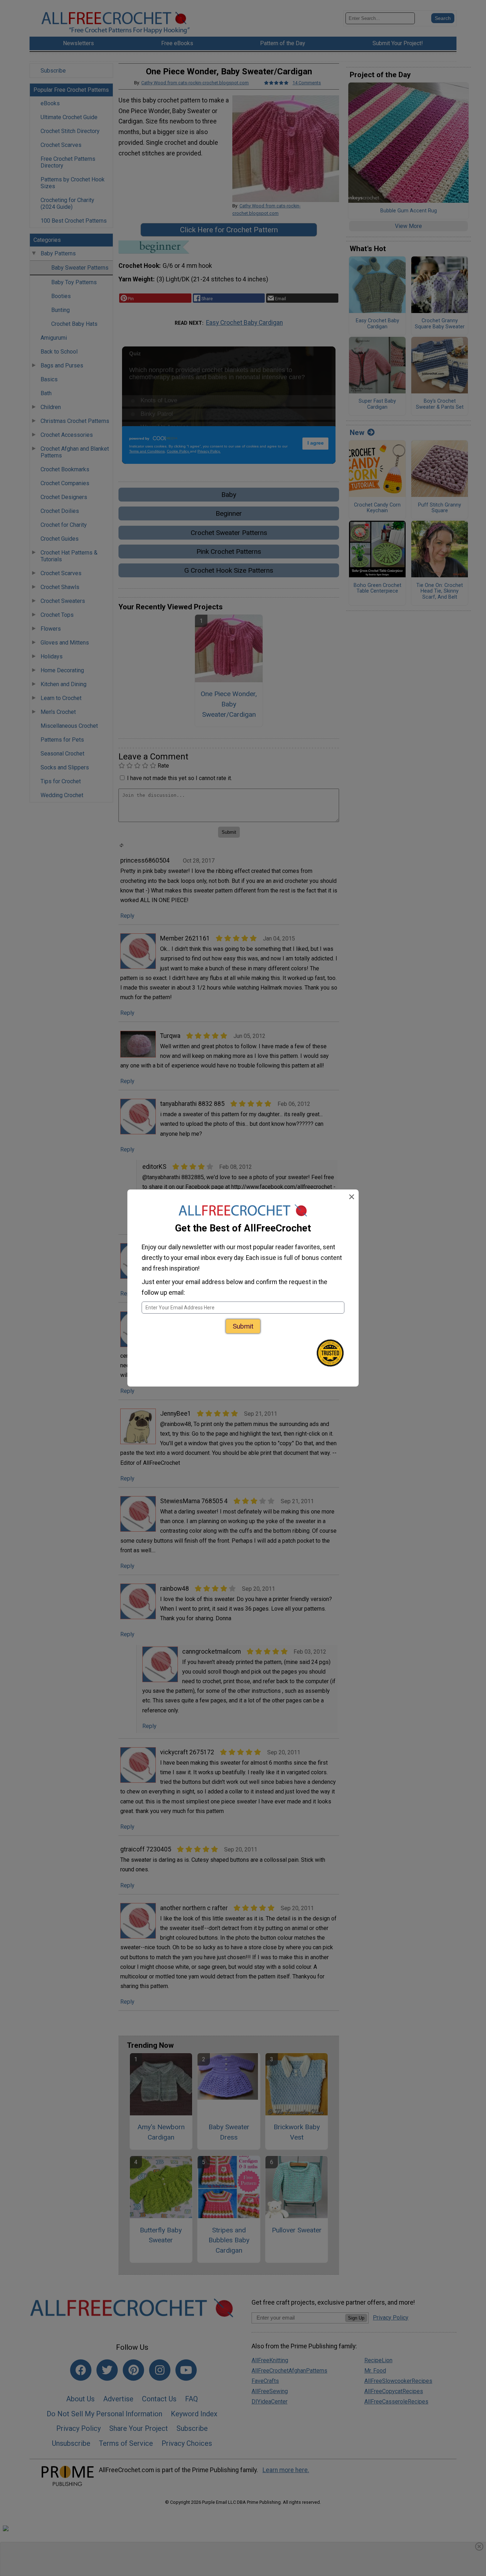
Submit (243, 1326)
